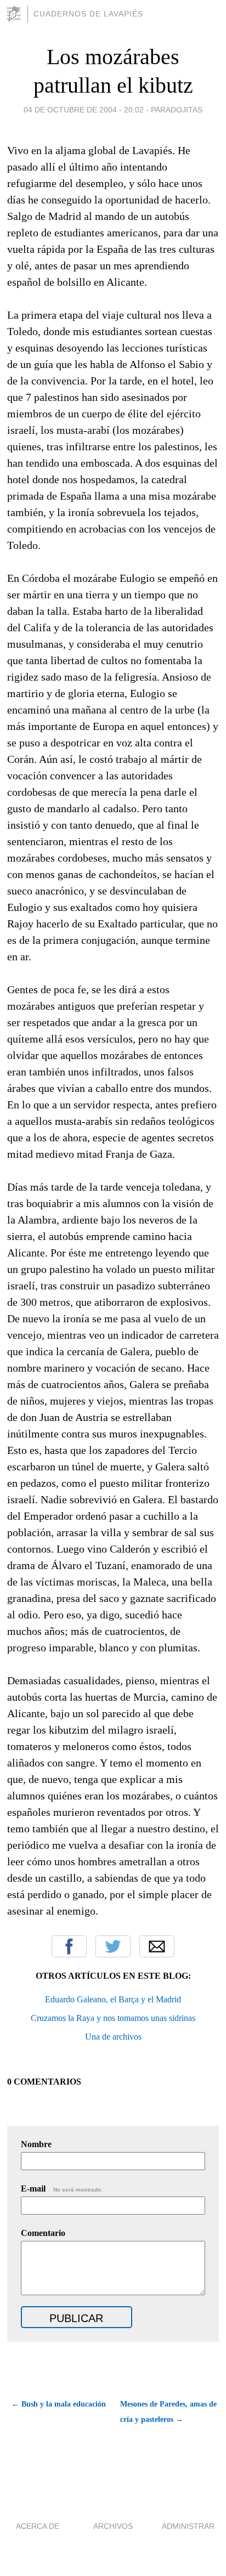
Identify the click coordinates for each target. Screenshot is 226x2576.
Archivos (113, 2526)
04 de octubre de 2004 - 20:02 (84, 110)
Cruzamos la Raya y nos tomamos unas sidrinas (113, 2018)
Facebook (69, 1946)
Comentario (43, 2233)
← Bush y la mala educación (59, 2404)
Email (157, 1946)
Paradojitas (177, 110)
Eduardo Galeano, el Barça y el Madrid (113, 1999)
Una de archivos (113, 2037)
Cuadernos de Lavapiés (88, 14)
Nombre (36, 2144)
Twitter (113, 1946)
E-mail (62, 2189)
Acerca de (38, 2526)
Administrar (188, 2526)
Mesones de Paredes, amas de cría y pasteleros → (168, 2412)
